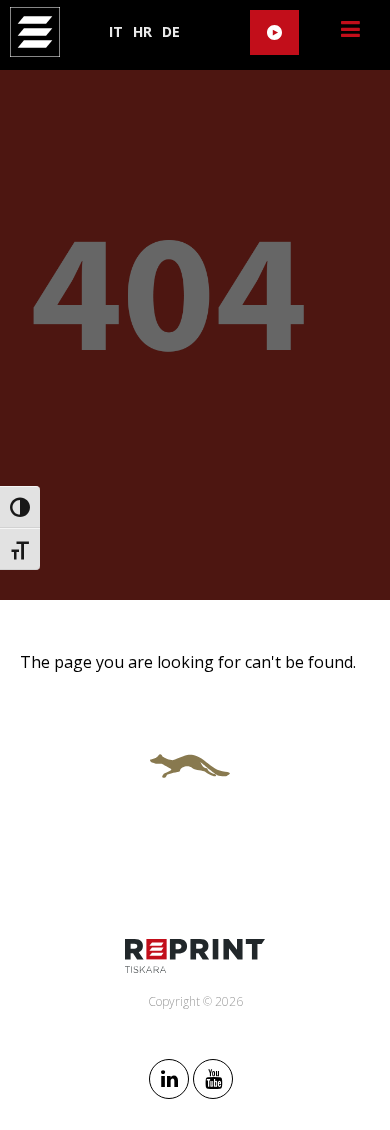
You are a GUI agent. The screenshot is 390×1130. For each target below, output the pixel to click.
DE (171, 31)
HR (142, 31)
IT (116, 31)
